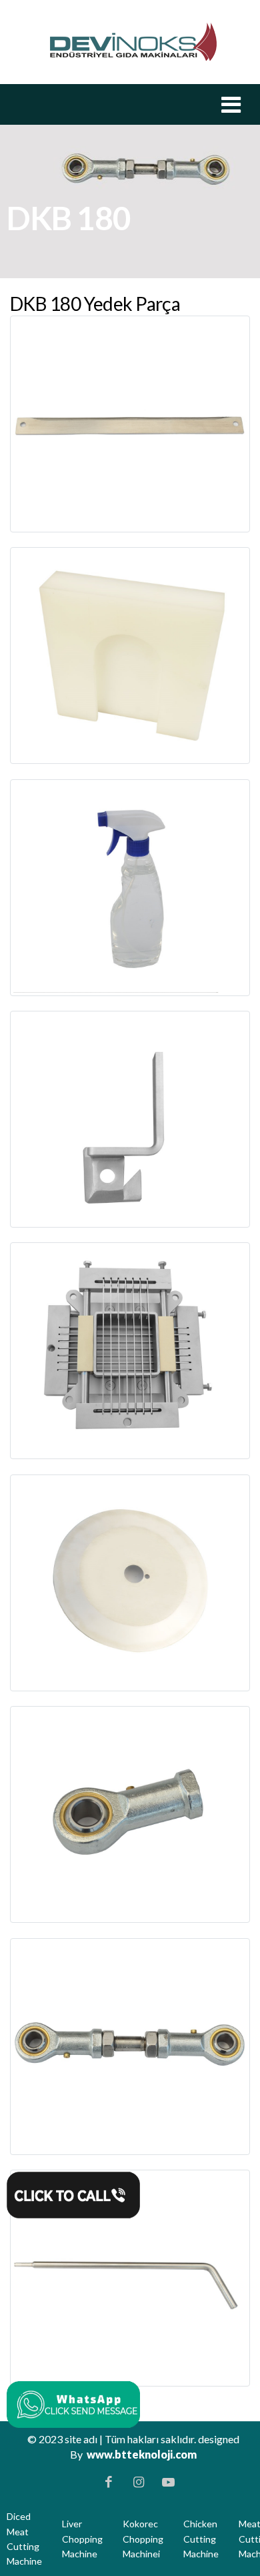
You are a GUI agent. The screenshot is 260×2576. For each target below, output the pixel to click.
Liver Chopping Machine (82, 2539)
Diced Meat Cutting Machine (24, 2539)
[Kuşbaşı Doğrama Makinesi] (133, 41)
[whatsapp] (73, 2192)
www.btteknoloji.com (142, 2454)
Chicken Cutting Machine (201, 2539)
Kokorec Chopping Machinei (143, 2539)
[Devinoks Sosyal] (73, 2401)
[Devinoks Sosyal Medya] (109, 2482)
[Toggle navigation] (231, 104)
